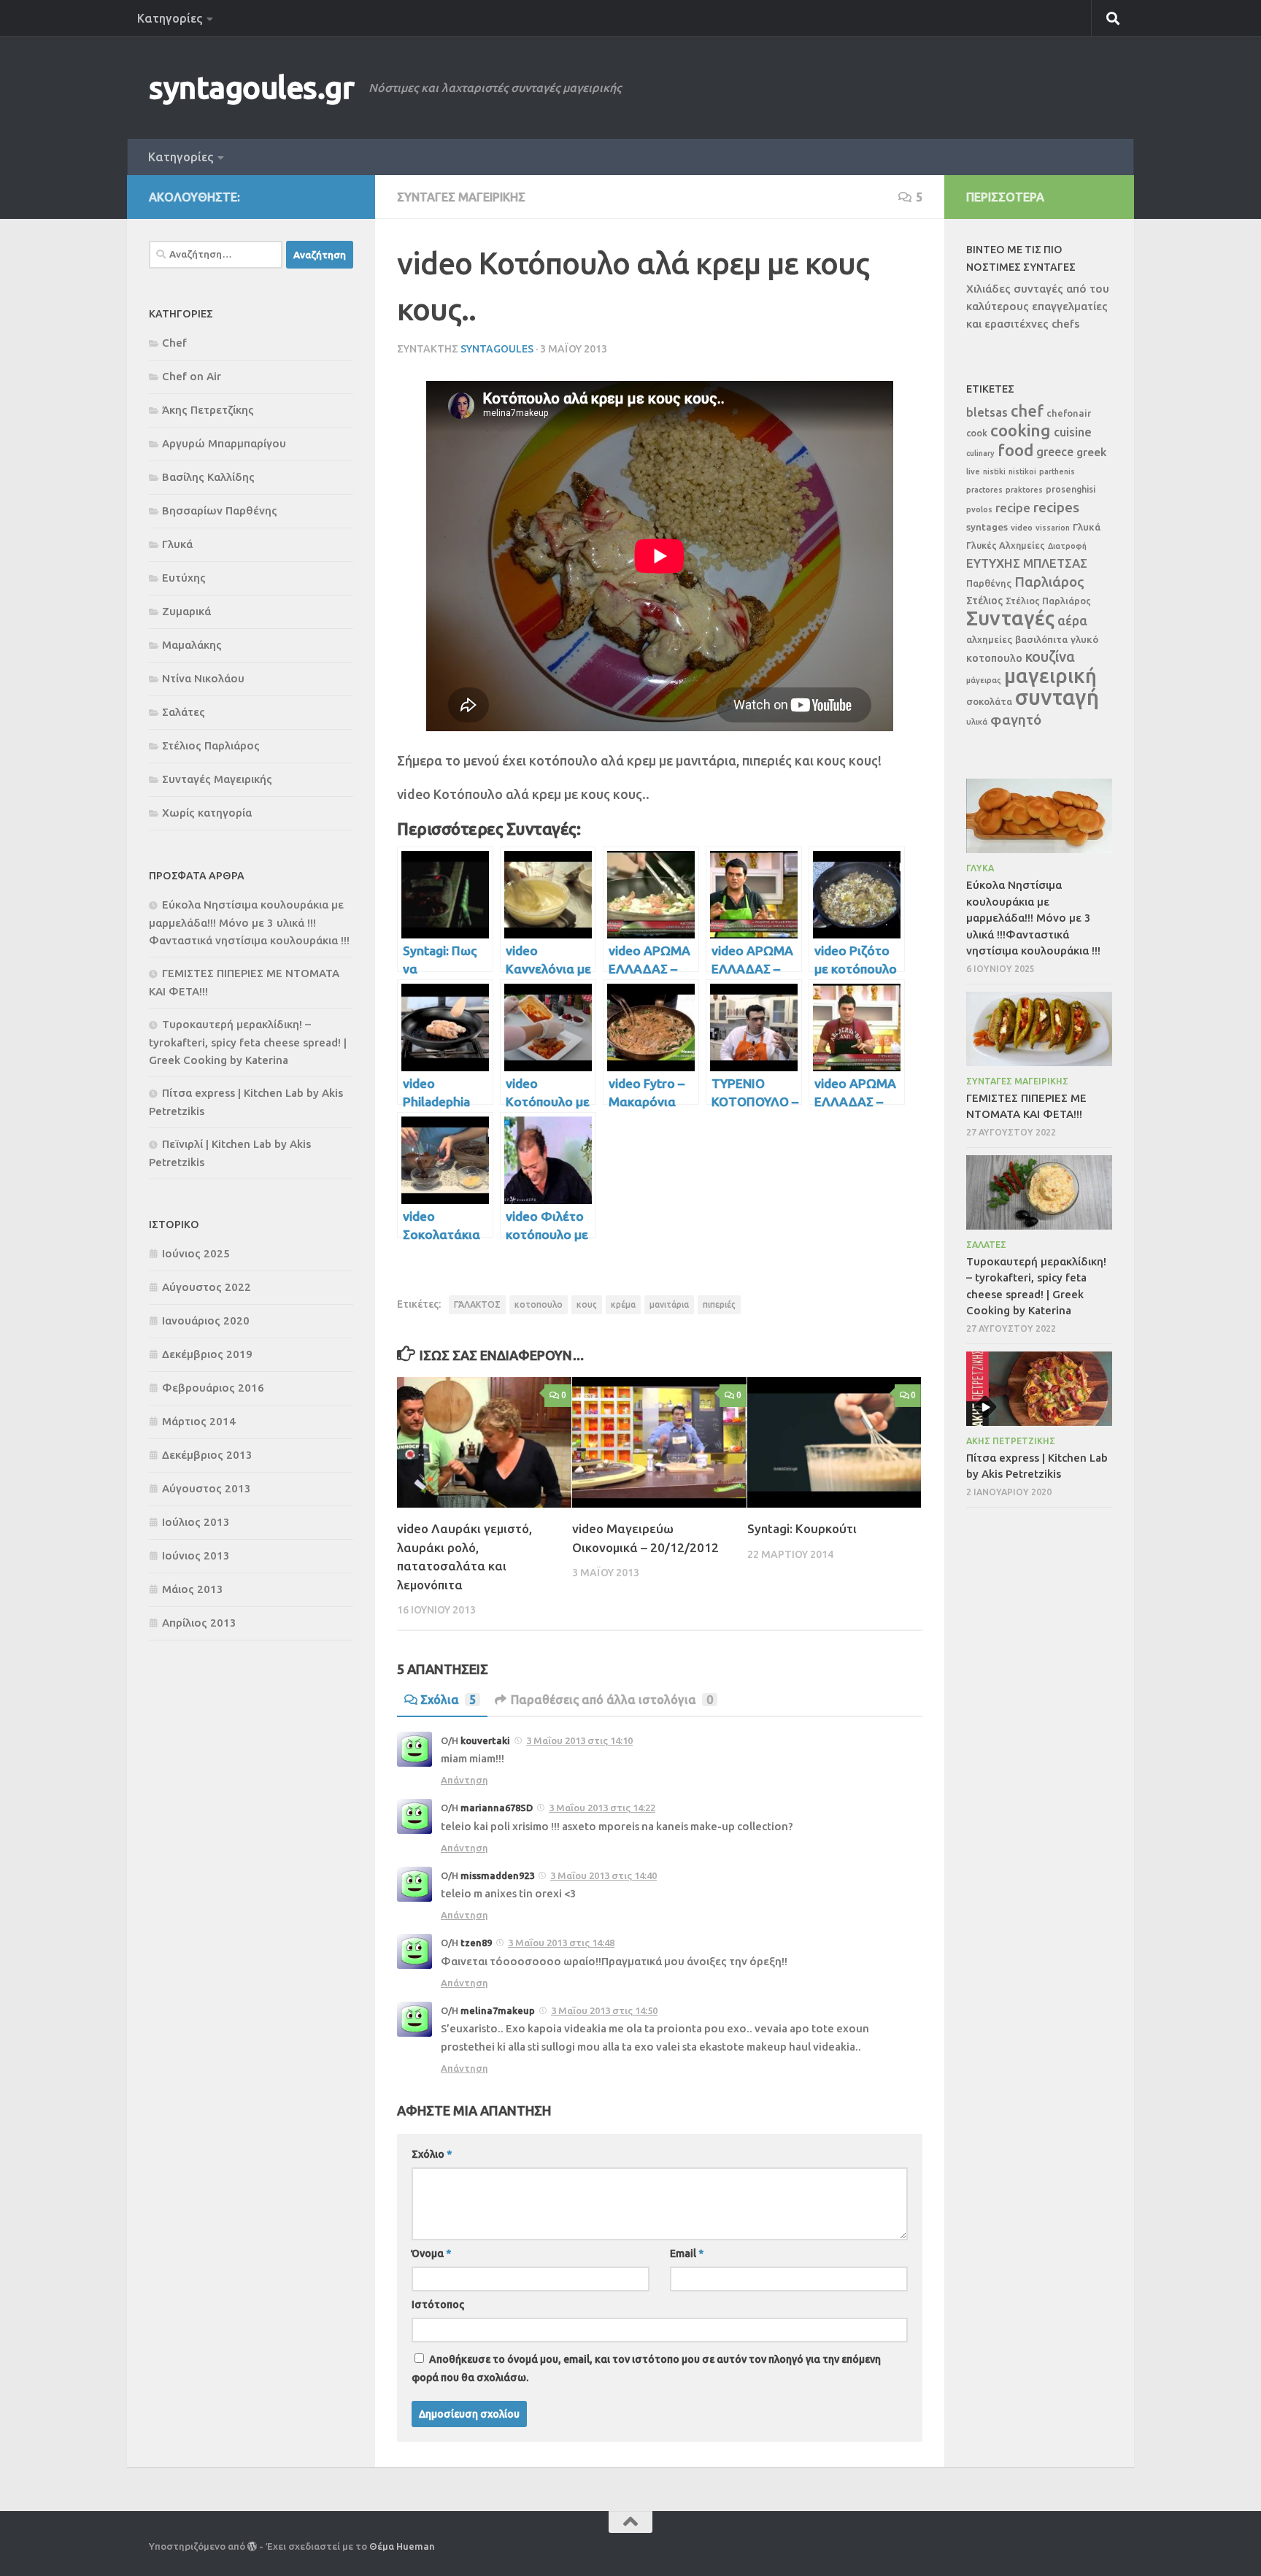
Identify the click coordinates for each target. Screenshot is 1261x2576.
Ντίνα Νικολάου (203, 678)
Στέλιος (984, 601)
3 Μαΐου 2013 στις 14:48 (561, 1943)
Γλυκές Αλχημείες (1006, 545)
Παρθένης (989, 583)
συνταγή (1057, 697)
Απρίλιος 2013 (199, 1623)
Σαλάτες (184, 712)
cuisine (1073, 432)
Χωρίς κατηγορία (207, 813)
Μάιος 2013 (193, 1589)
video (1022, 527)
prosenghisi (1071, 489)
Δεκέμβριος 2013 (207, 1455)
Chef (174, 343)
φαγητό (1016, 720)
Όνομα (431, 2253)
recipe (1013, 508)
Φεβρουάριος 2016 (213, 1388)
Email (687, 2253)
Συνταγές (1010, 618)
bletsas (987, 412)
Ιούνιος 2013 (196, 1555)
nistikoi (1022, 471)
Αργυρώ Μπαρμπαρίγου (224, 443)
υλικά (977, 722)
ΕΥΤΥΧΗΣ (993, 563)
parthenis (1057, 471)
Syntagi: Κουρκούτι (802, 1528)
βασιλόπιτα (1041, 639)
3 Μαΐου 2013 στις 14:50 (604, 2010)
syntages (987, 527)
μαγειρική (1050, 675)
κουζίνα (1050, 657)
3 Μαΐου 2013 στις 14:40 (603, 1875)
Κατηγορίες (170, 18)
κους (587, 1304)
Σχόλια (448, 1700)
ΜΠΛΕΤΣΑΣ (1055, 563)
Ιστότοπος (438, 2305)
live (973, 471)
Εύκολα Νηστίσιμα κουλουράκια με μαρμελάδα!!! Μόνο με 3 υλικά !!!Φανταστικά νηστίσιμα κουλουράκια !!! (249, 922)
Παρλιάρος (1049, 582)
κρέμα (623, 1304)
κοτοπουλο (539, 1304)
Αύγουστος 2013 (207, 1488)
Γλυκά (177, 544)
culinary (980, 453)
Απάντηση (464, 1780)
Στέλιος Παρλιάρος (211, 745)
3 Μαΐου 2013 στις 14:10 (579, 1740)
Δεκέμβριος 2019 (207, 1354)
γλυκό (1084, 639)
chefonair (1069, 413)
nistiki (994, 471)
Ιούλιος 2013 (196, 1522)
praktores (1024, 490)
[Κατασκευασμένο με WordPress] (252, 2546)
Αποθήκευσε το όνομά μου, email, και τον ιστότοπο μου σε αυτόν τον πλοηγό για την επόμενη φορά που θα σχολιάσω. (646, 2368)
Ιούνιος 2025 (196, 1253)
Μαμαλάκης (192, 645)
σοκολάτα (989, 702)
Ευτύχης (184, 578)
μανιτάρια (669, 1304)
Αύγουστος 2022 (207, 1287)
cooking (1021, 430)
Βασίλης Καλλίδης (208, 477)
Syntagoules (497, 349)
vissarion (1053, 528)
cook (977, 433)
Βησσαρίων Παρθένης (220, 510)
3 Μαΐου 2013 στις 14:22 (602, 1808)
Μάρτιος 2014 (199, 1421)
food (1015, 450)
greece (1055, 452)
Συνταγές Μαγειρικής (461, 197)
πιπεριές (719, 1304)
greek (1091, 452)
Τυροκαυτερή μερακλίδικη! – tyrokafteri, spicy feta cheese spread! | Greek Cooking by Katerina (248, 1042)
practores (984, 490)
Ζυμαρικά (186, 611)
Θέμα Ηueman (402, 2546)
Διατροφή (1067, 546)
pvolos (979, 509)
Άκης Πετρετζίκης (208, 410)
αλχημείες (989, 639)
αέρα (1072, 621)
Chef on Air (192, 376)
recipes (1056, 507)
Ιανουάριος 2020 (206, 1320)
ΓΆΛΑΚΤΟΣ (477, 1304)
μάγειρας (984, 680)
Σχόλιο (432, 2154)
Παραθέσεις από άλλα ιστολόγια (612, 1700)
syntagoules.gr (251, 87)
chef (1027, 411)
